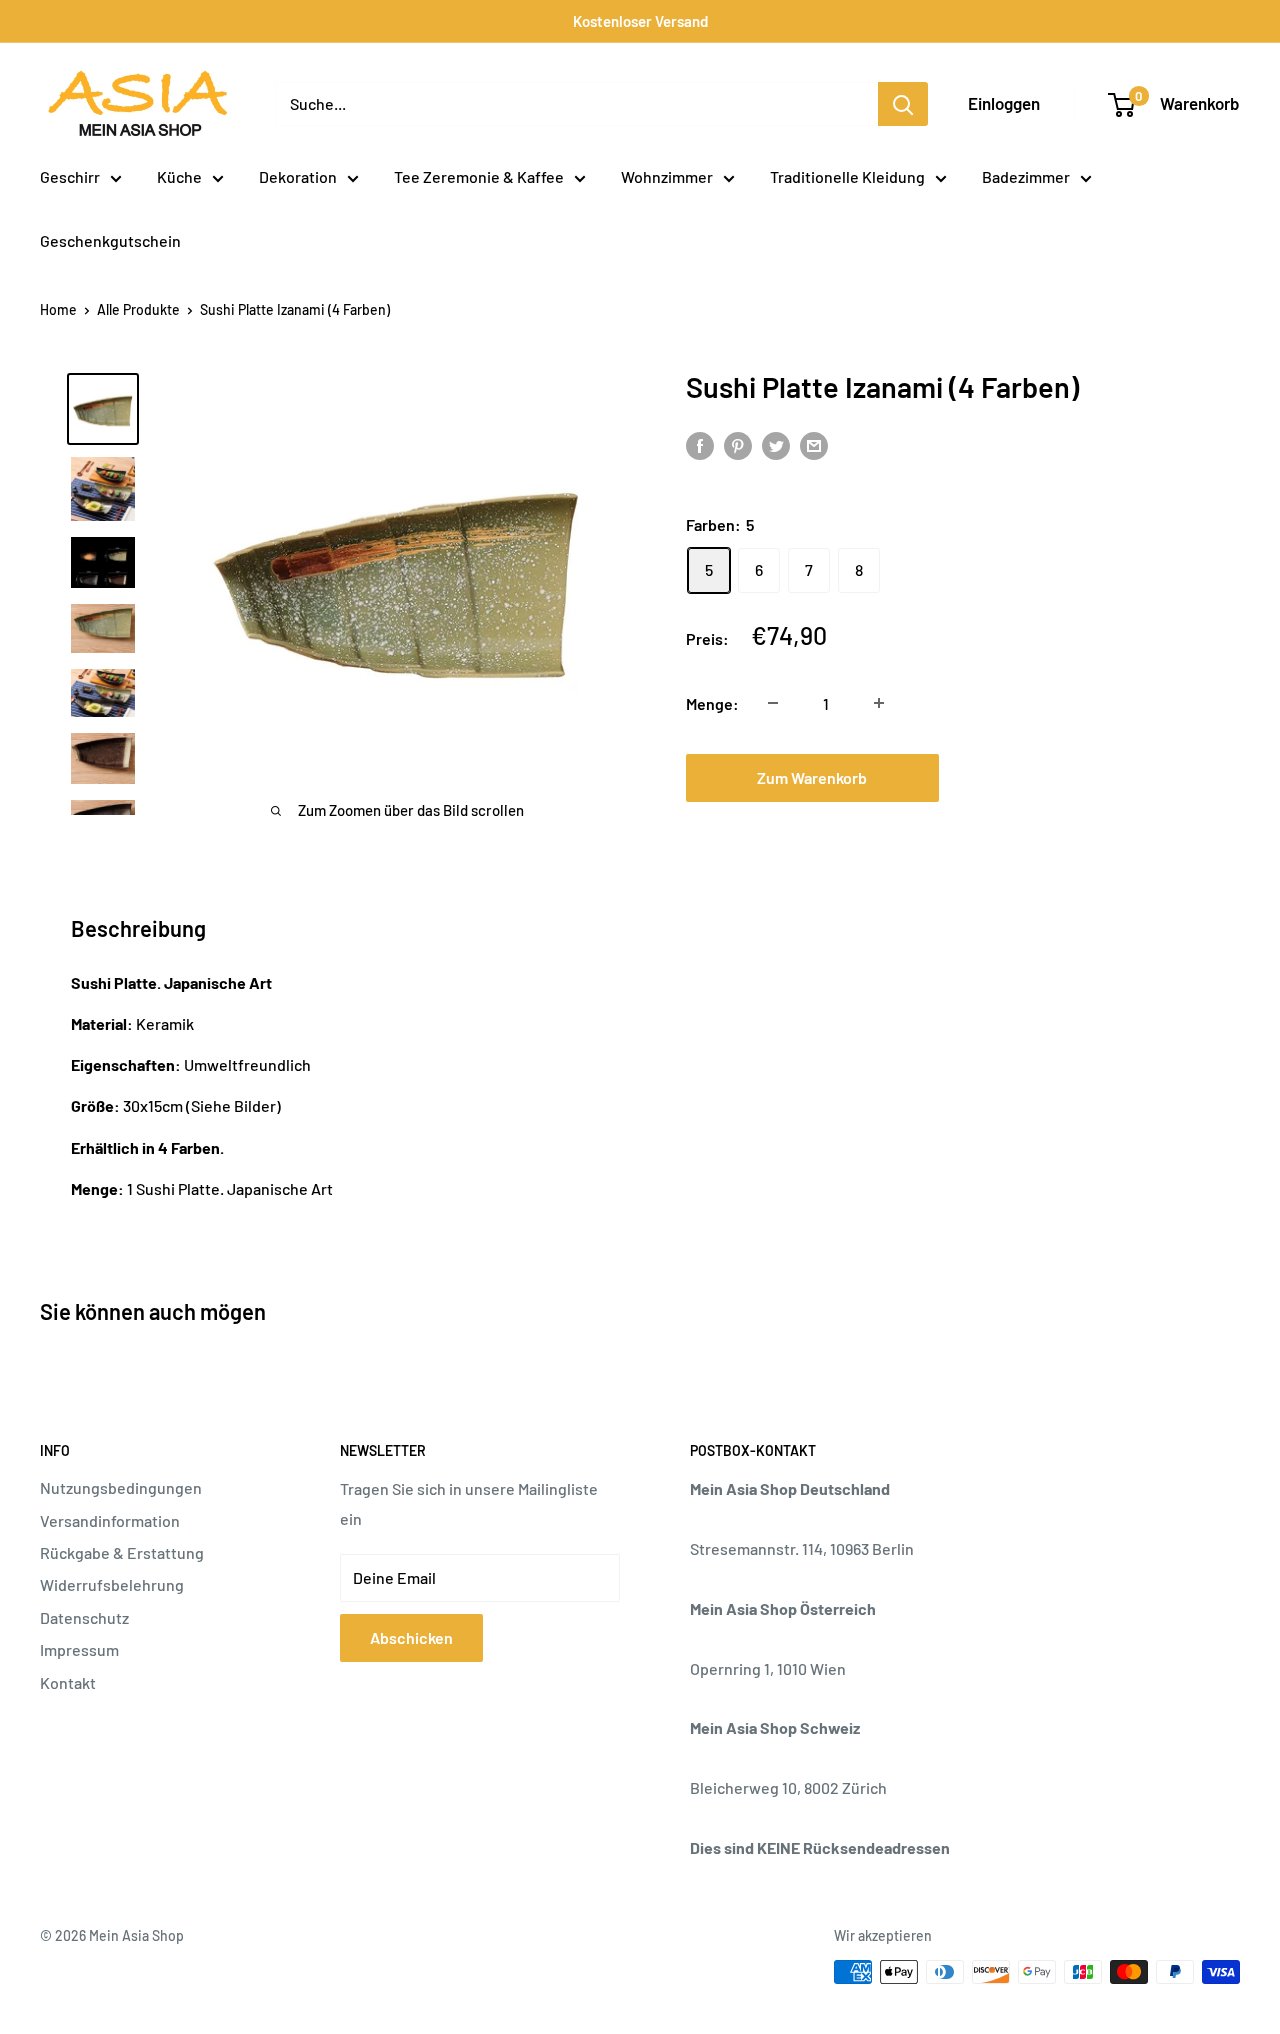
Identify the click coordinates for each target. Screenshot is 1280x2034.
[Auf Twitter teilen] (776, 445)
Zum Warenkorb (812, 776)
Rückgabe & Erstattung (122, 1552)
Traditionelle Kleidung (847, 176)
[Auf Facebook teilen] (700, 445)
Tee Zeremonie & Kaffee (479, 176)
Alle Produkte (138, 309)
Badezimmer (1026, 176)
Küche (179, 176)
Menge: (712, 702)
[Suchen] (903, 104)
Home (58, 309)
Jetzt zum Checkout (1083, 776)
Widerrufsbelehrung (112, 1584)
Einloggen (1004, 103)
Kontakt (68, 1682)
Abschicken (411, 1637)
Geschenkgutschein (110, 240)
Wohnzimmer (667, 176)
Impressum (79, 1649)
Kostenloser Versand (640, 21)
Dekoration (298, 176)
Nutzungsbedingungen (121, 1487)
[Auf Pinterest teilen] (738, 445)
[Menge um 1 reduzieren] (773, 703)
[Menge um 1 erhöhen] (879, 703)
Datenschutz (84, 1617)
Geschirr (70, 176)
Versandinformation (110, 1520)
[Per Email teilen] (814, 445)
